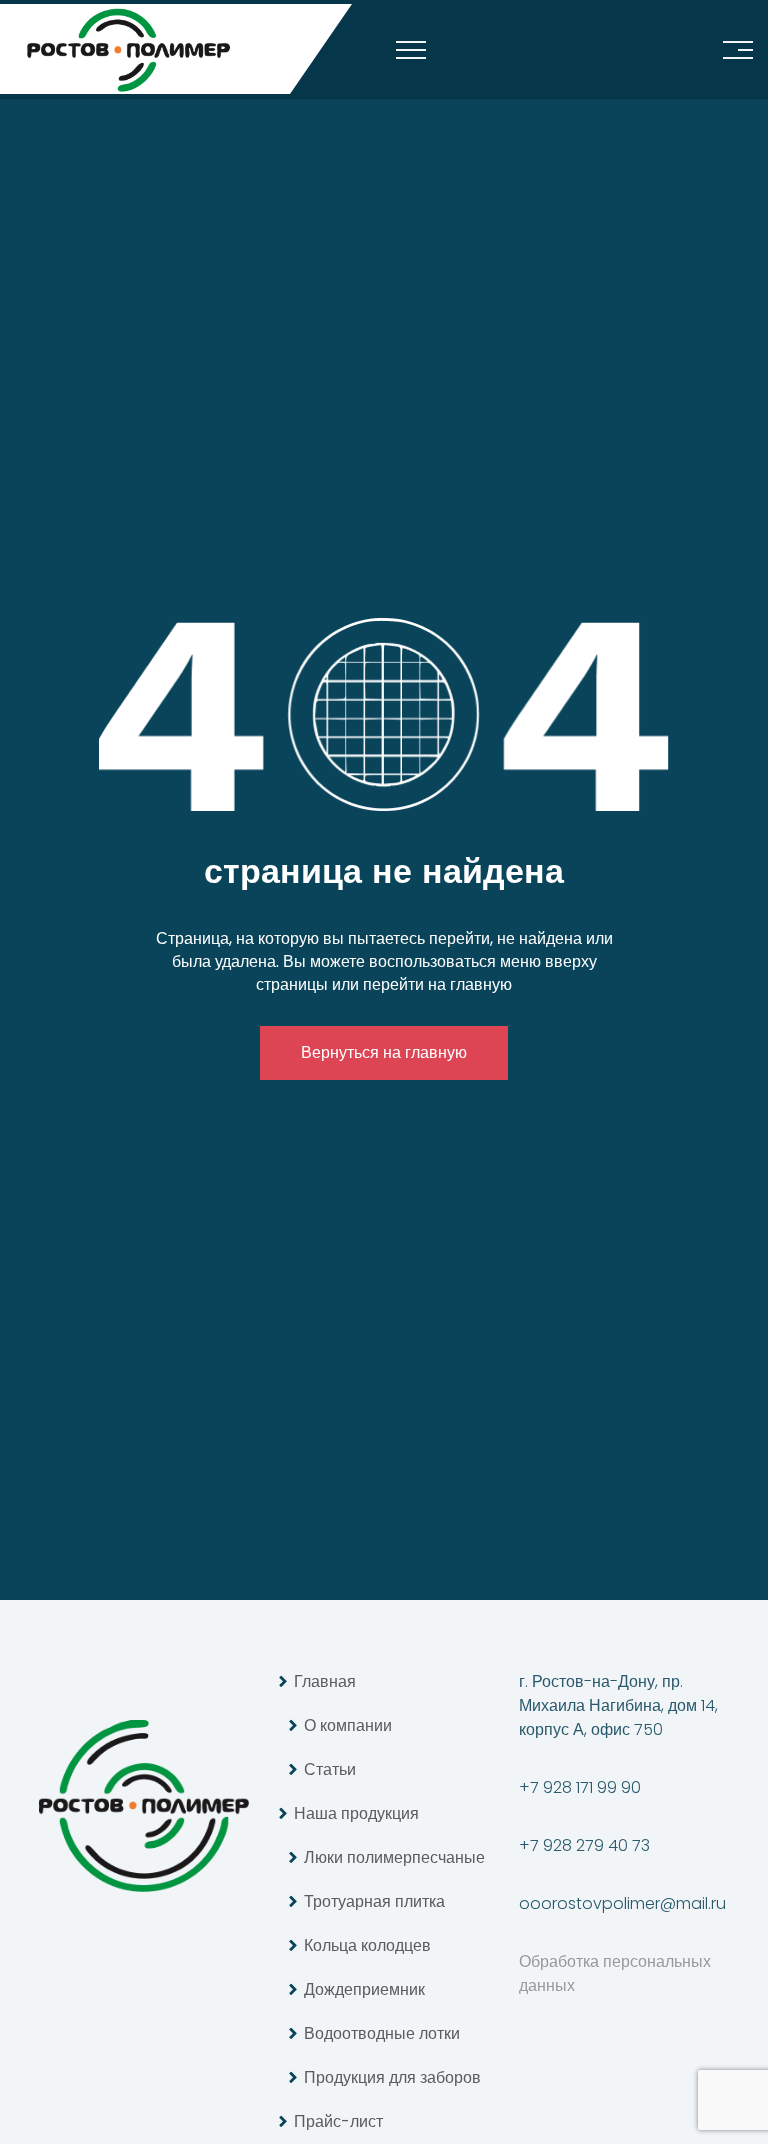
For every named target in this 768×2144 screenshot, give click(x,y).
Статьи (330, 1769)
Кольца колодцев (367, 1945)
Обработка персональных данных (615, 1973)
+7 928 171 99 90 (580, 1787)
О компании (348, 1725)
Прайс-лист (338, 2121)
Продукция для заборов (392, 2077)
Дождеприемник (364, 1989)
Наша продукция (356, 1813)
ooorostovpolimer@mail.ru (622, 1903)
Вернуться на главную (384, 1052)
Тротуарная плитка (374, 1901)
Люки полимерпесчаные (394, 1857)
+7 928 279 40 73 (584, 1845)
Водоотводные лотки (382, 2033)
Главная (325, 1681)
